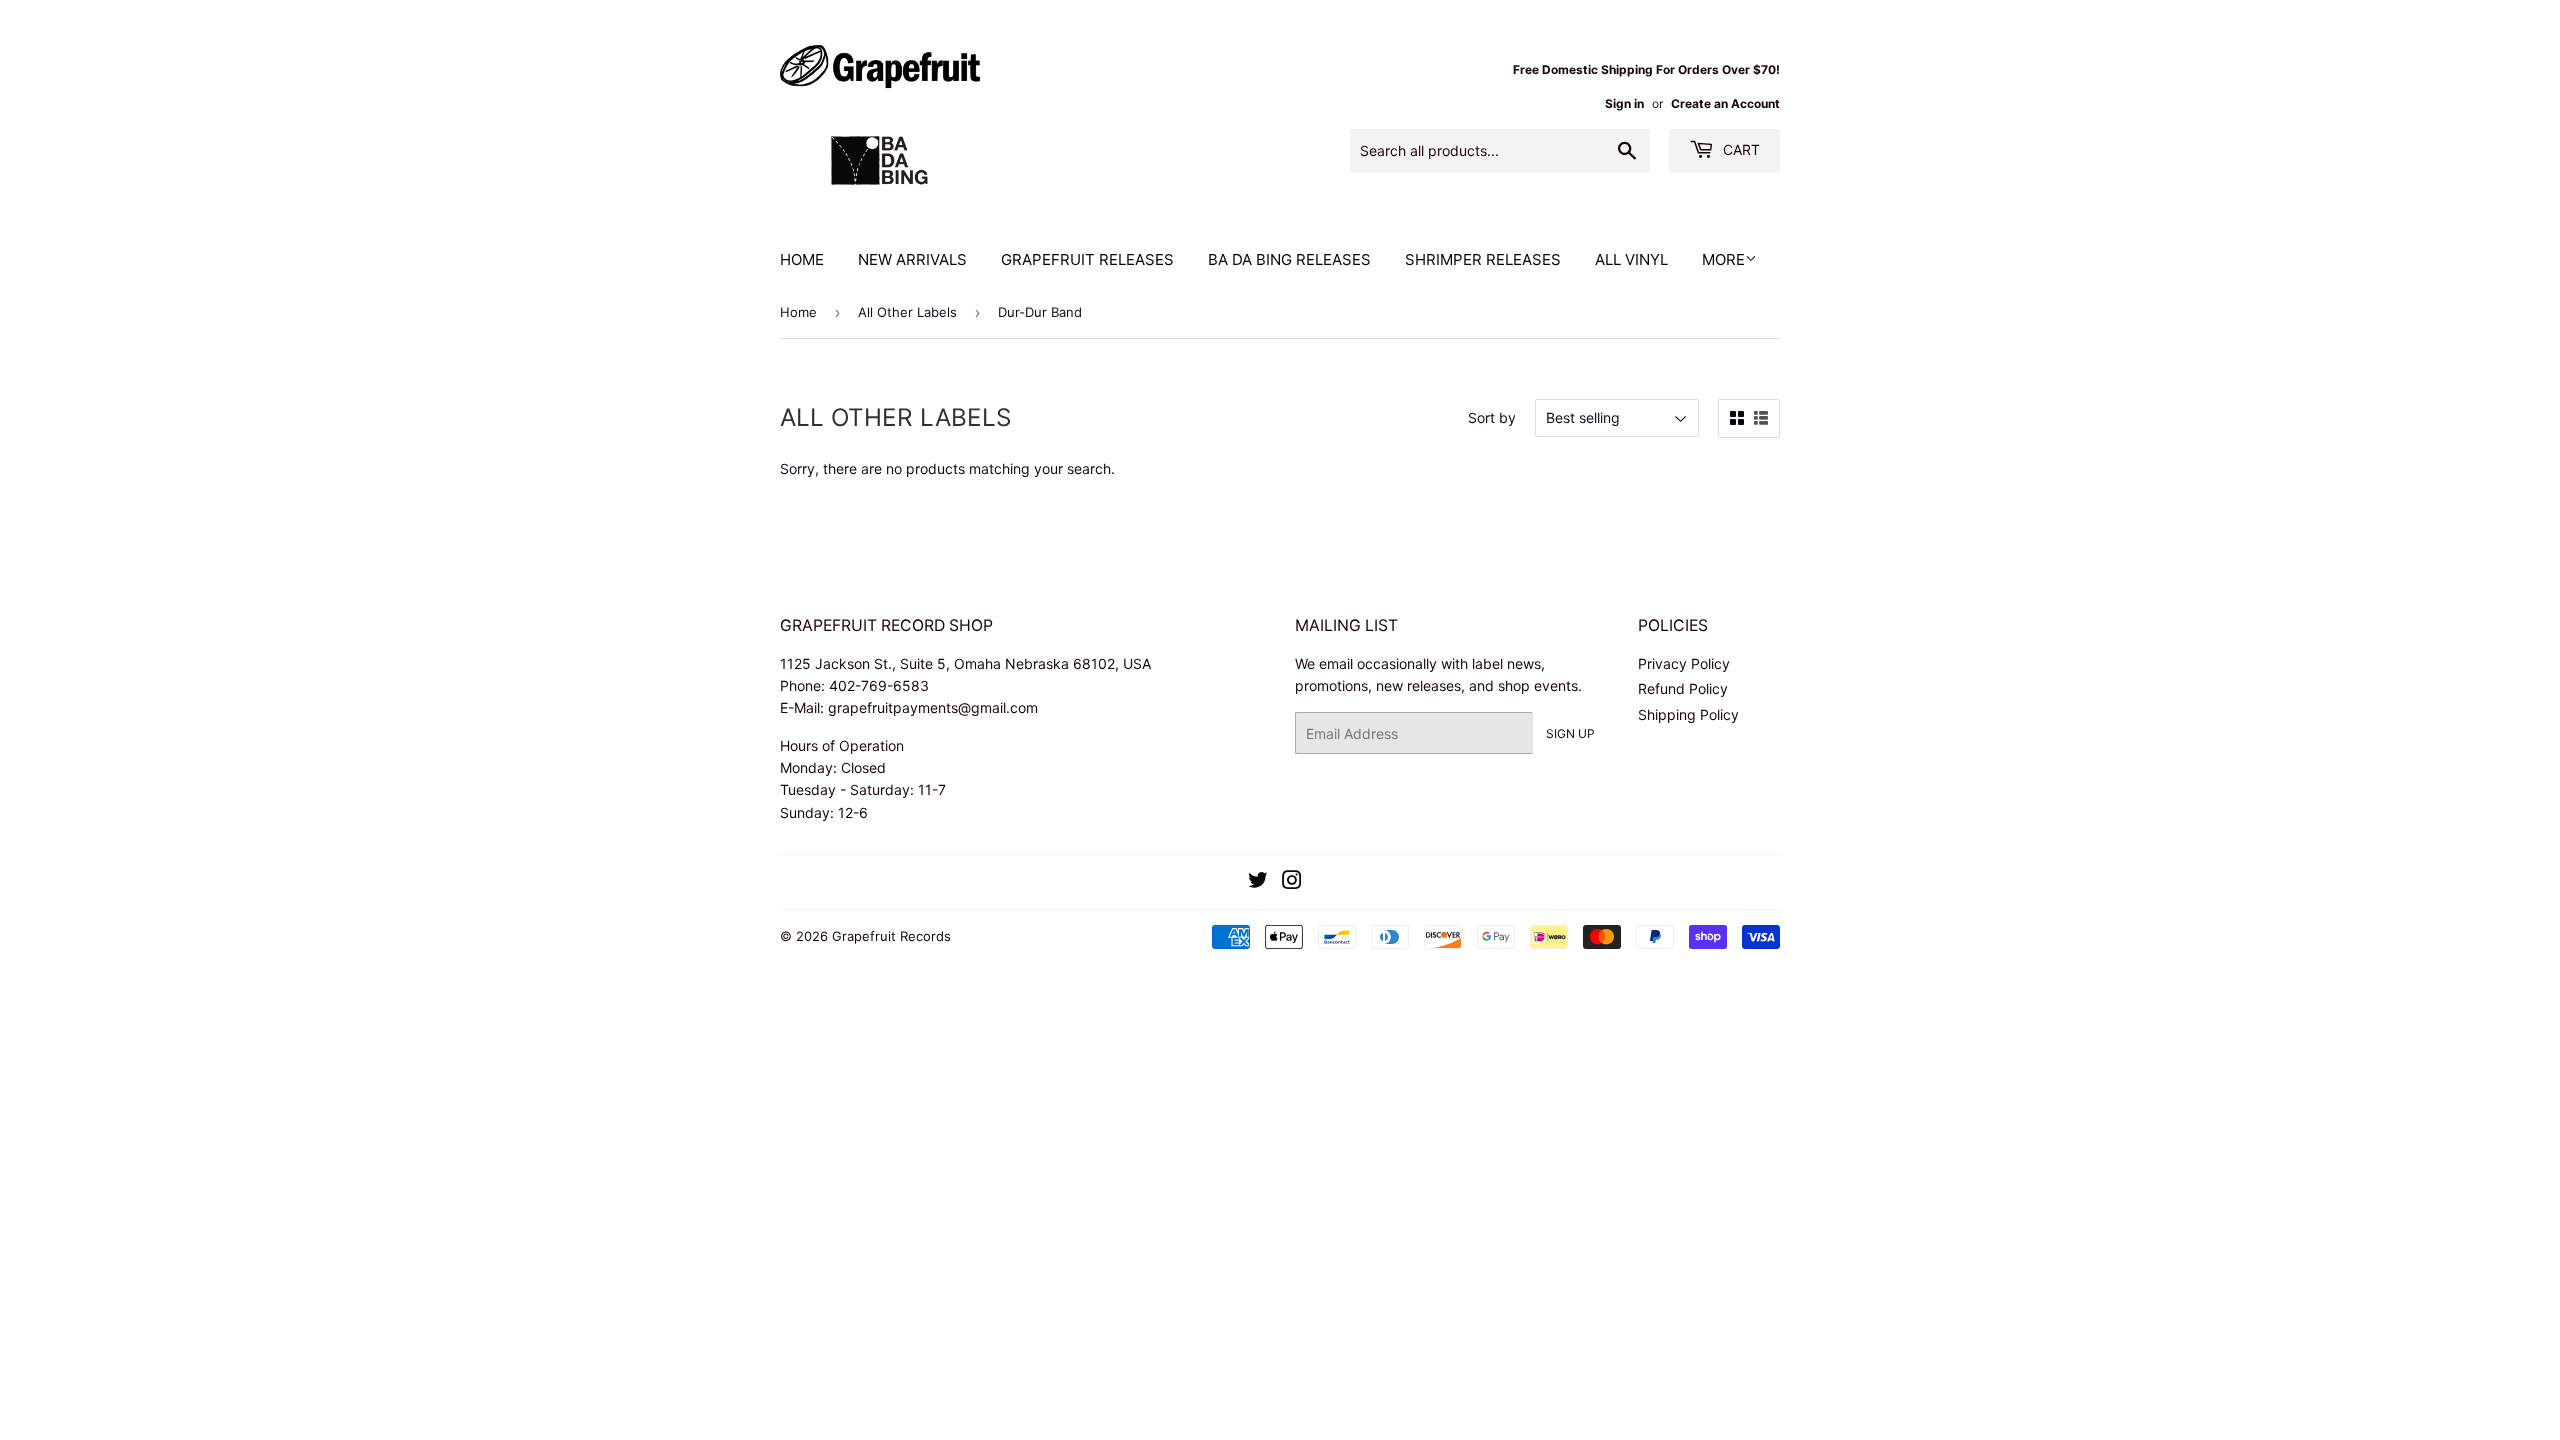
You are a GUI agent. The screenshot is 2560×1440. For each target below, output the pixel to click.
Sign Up (1570, 733)
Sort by (1492, 417)
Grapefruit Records (891, 936)
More (1723, 259)
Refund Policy (1683, 688)
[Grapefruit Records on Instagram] (1292, 882)
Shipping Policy (1688, 714)
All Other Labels (907, 312)
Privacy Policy (1684, 663)
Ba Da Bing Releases (1289, 259)
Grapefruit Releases (1087, 259)
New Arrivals (912, 259)
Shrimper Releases (1483, 259)
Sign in (1624, 103)
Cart (1739, 149)
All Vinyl (1631, 259)
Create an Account (1725, 103)
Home (802, 259)
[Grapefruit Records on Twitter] (1258, 882)
